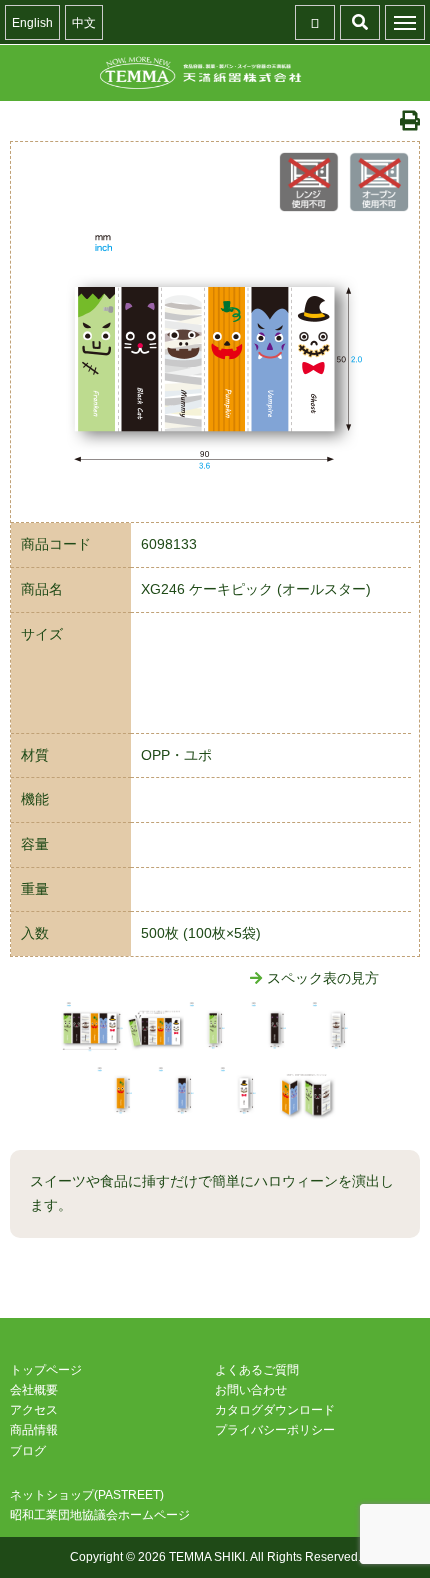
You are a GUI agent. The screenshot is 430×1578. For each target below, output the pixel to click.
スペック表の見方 (323, 978)
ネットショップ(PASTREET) (87, 1495)
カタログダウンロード (275, 1410)
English (32, 23)
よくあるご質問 (257, 1370)
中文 (84, 23)
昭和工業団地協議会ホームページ (100, 1515)
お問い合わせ (251, 1390)
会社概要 (34, 1390)
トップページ (46, 1370)
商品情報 (34, 1430)
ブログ (28, 1451)
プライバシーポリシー (275, 1430)
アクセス (34, 1410)
